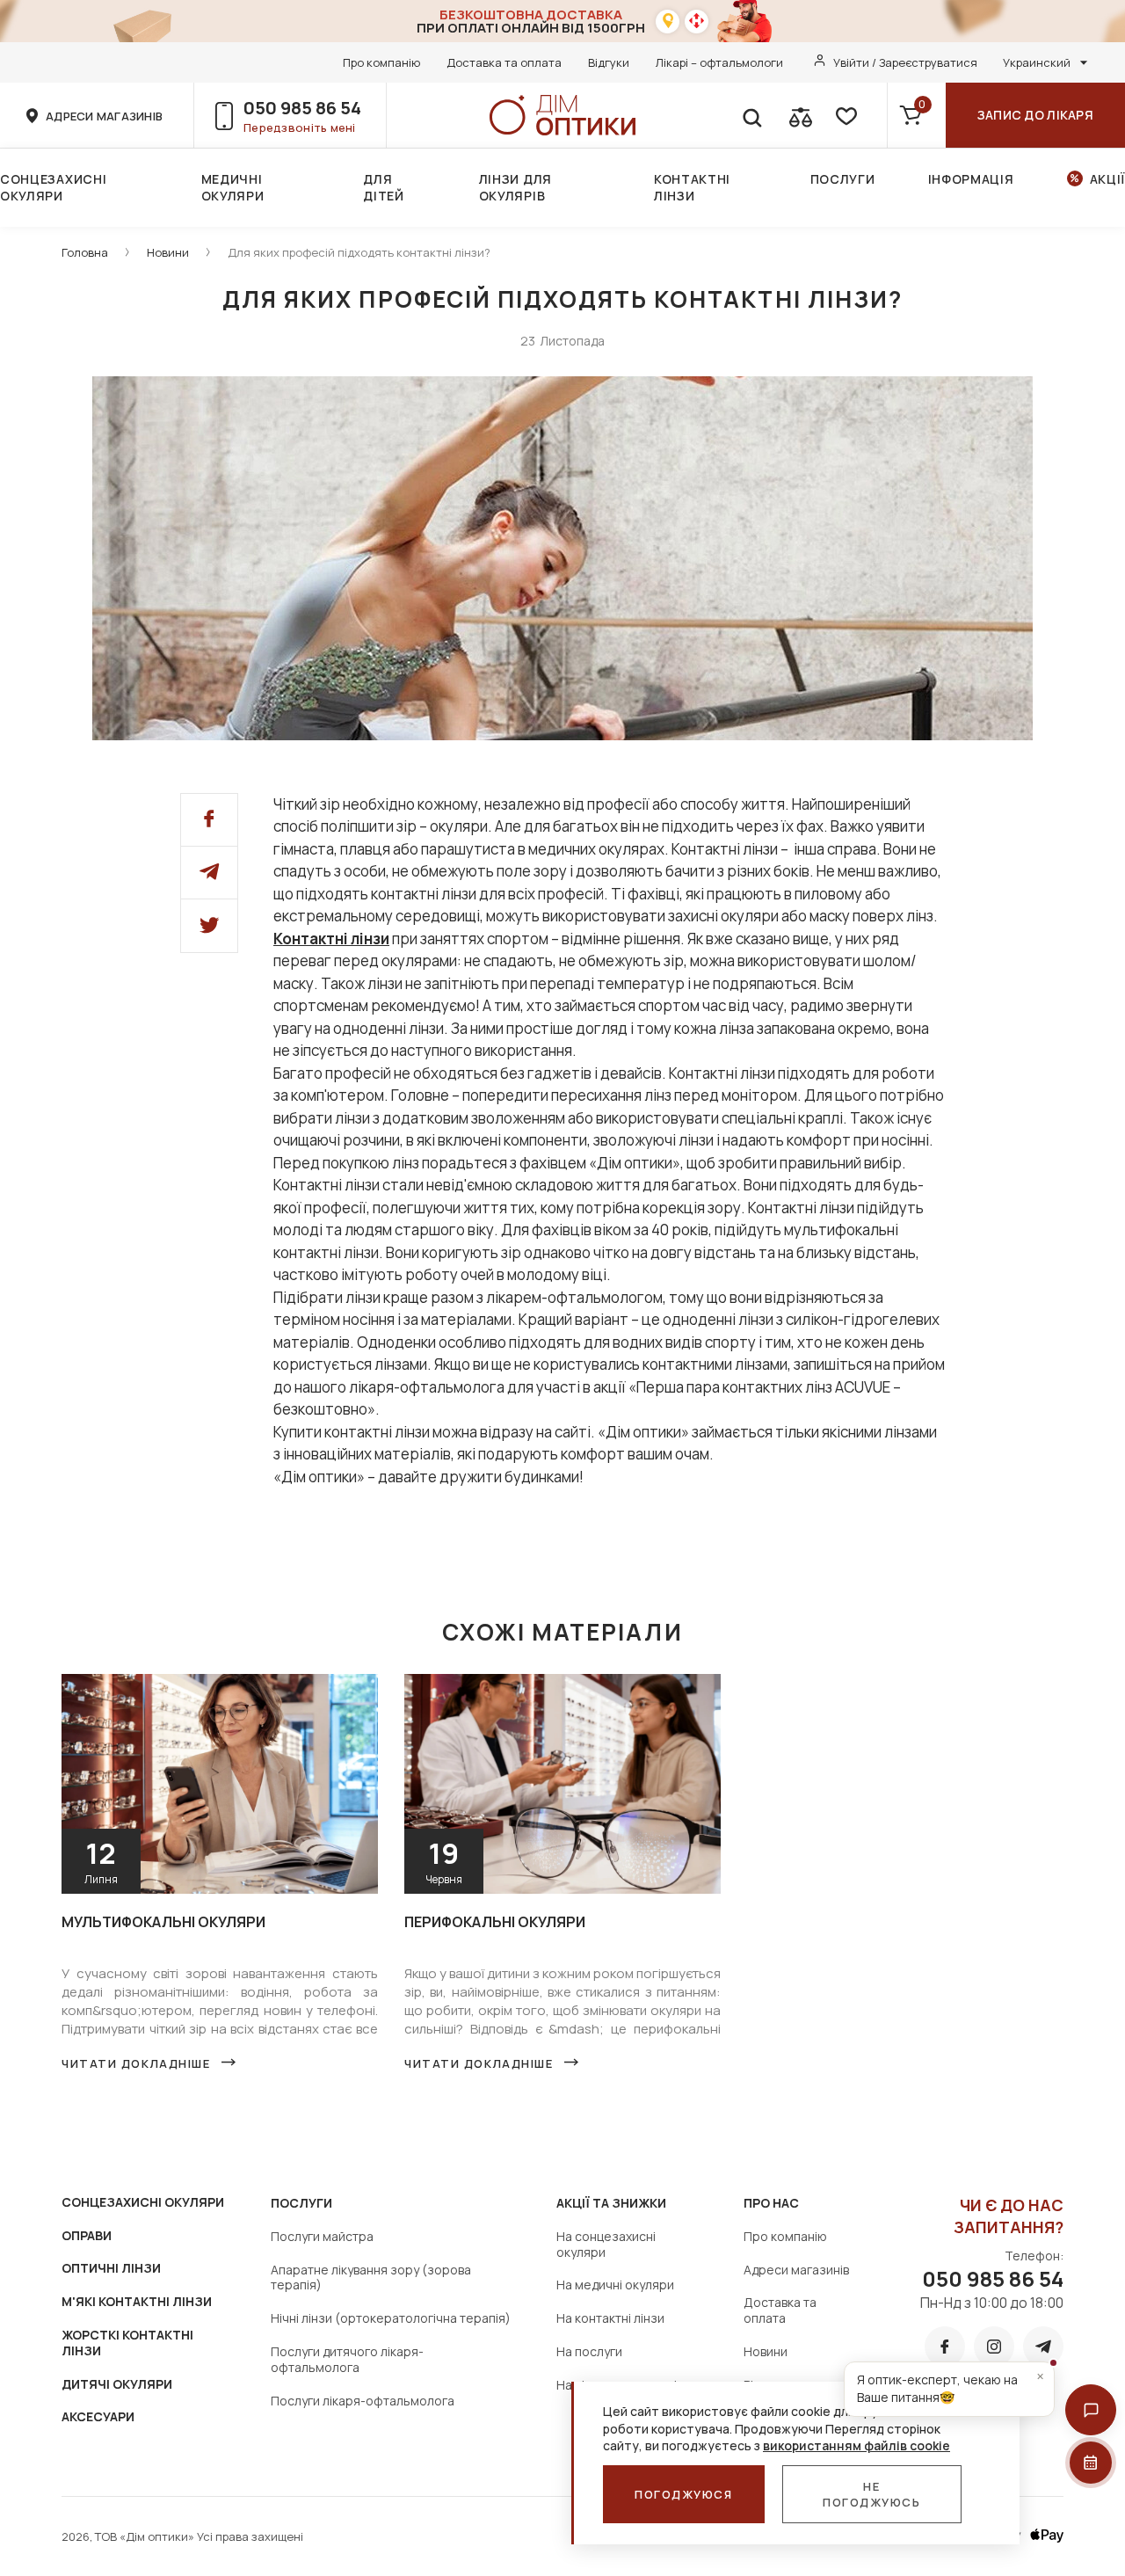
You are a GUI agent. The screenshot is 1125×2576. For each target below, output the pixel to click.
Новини (168, 252)
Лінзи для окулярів (515, 187)
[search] (751, 115)
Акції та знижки (611, 2203)
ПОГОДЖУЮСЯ (684, 2494)
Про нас (771, 2203)
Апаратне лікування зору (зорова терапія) (371, 2278)
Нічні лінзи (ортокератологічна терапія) (391, 2318)
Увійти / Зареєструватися (905, 62)
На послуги (589, 2351)
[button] (1091, 2410)
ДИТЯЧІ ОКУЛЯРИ (117, 2384)
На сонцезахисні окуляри (606, 2244)
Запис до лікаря (1035, 115)
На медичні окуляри (615, 2285)
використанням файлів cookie (856, 2445)
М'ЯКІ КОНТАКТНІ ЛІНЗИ (137, 2301)
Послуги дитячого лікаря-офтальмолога (347, 2359)
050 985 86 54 (302, 108)
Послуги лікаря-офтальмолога (363, 2401)
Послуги (843, 179)
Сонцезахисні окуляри (53, 187)
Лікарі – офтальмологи (719, 62)
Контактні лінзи (692, 187)
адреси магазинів (104, 116)
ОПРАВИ (87, 2235)
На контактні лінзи (610, 2318)
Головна (85, 252)
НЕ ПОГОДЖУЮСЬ (872, 2494)
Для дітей (384, 187)
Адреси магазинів (796, 2270)
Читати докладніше (136, 2063)
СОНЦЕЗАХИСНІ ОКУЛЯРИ (143, 2202)
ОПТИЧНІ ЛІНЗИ (111, 2268)
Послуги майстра (322, 2236)
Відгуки (609, 62)
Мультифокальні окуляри (163, 1922)
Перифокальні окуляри (495, 1922)
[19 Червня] (562, 1681)
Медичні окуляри (233, 187)
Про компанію (381, 62)
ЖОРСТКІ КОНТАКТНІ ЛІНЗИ (127, 2343)
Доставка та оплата (504, 62)
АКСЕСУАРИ (98, 2416)
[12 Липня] (220, 1681)
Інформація (971, 179)
